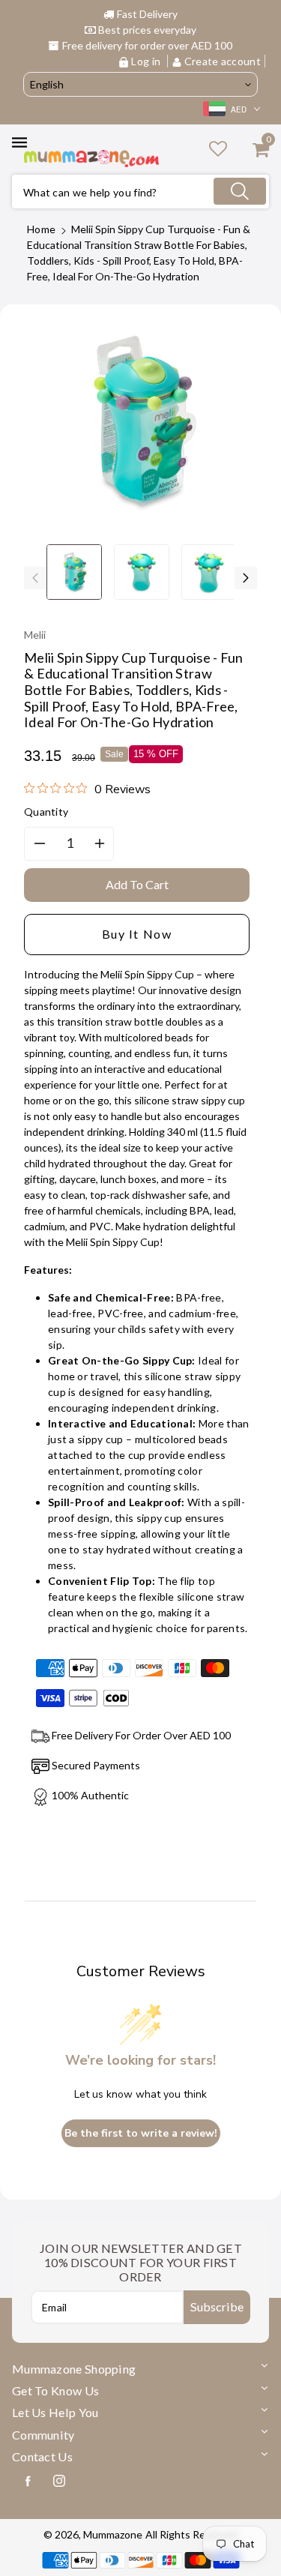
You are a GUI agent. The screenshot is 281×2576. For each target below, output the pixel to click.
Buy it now (137, 934)
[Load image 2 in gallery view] (142, 572)
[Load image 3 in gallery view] (209, 572)
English (47, 84)
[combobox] (140, 192)
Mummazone (113, 2534)
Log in (146, 61)
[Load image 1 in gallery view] (74, 572)
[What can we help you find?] (240, 191)
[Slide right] (246, 578)
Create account (222, 61)
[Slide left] (35, 578)
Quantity (46, 812)
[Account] (218, 148)
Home (41, 229)
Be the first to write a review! (141, 2133)
